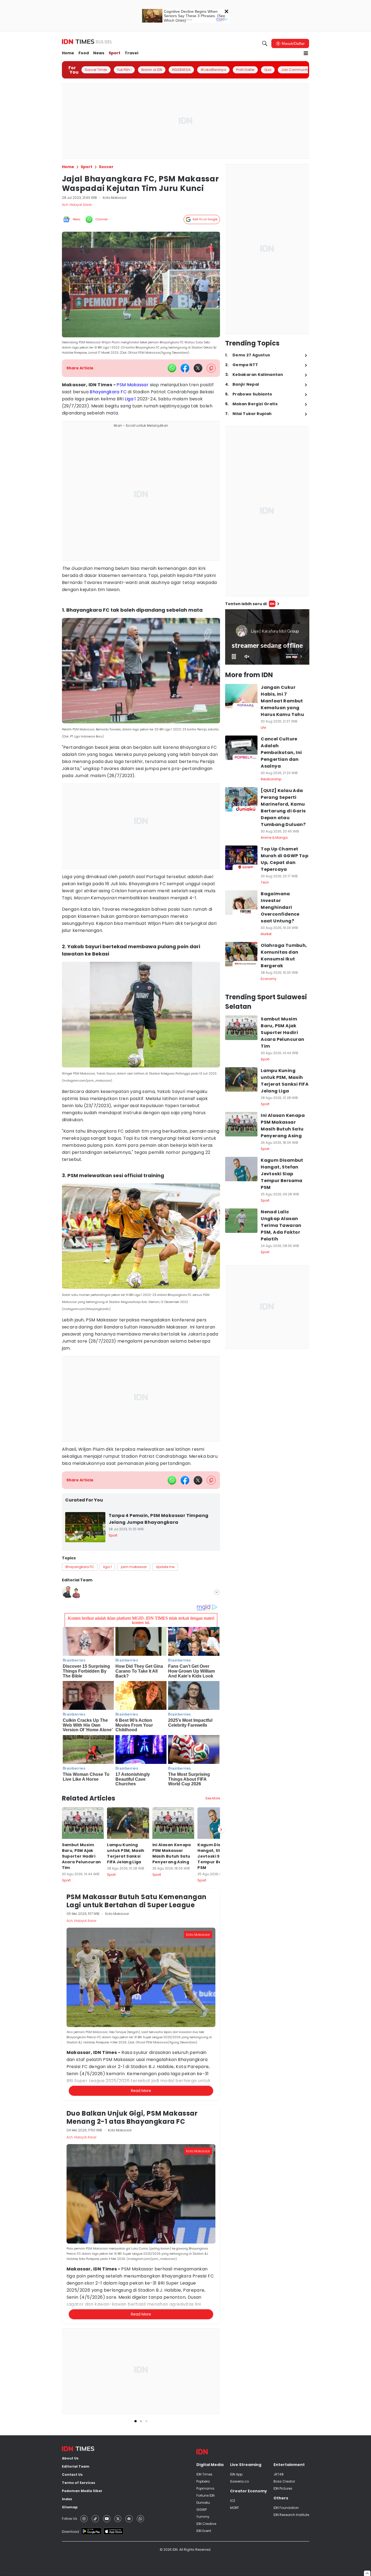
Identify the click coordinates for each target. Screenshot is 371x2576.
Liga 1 (130, 399)
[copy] (211, 368)
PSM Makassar (133, 385)
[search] (265, 43)
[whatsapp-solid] (172, 368)
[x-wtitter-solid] (198, 368)
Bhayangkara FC (108, 392)
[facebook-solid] (185, 368)
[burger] (306, 53)
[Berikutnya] (221, 1830)
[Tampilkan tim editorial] (217, 1592)
